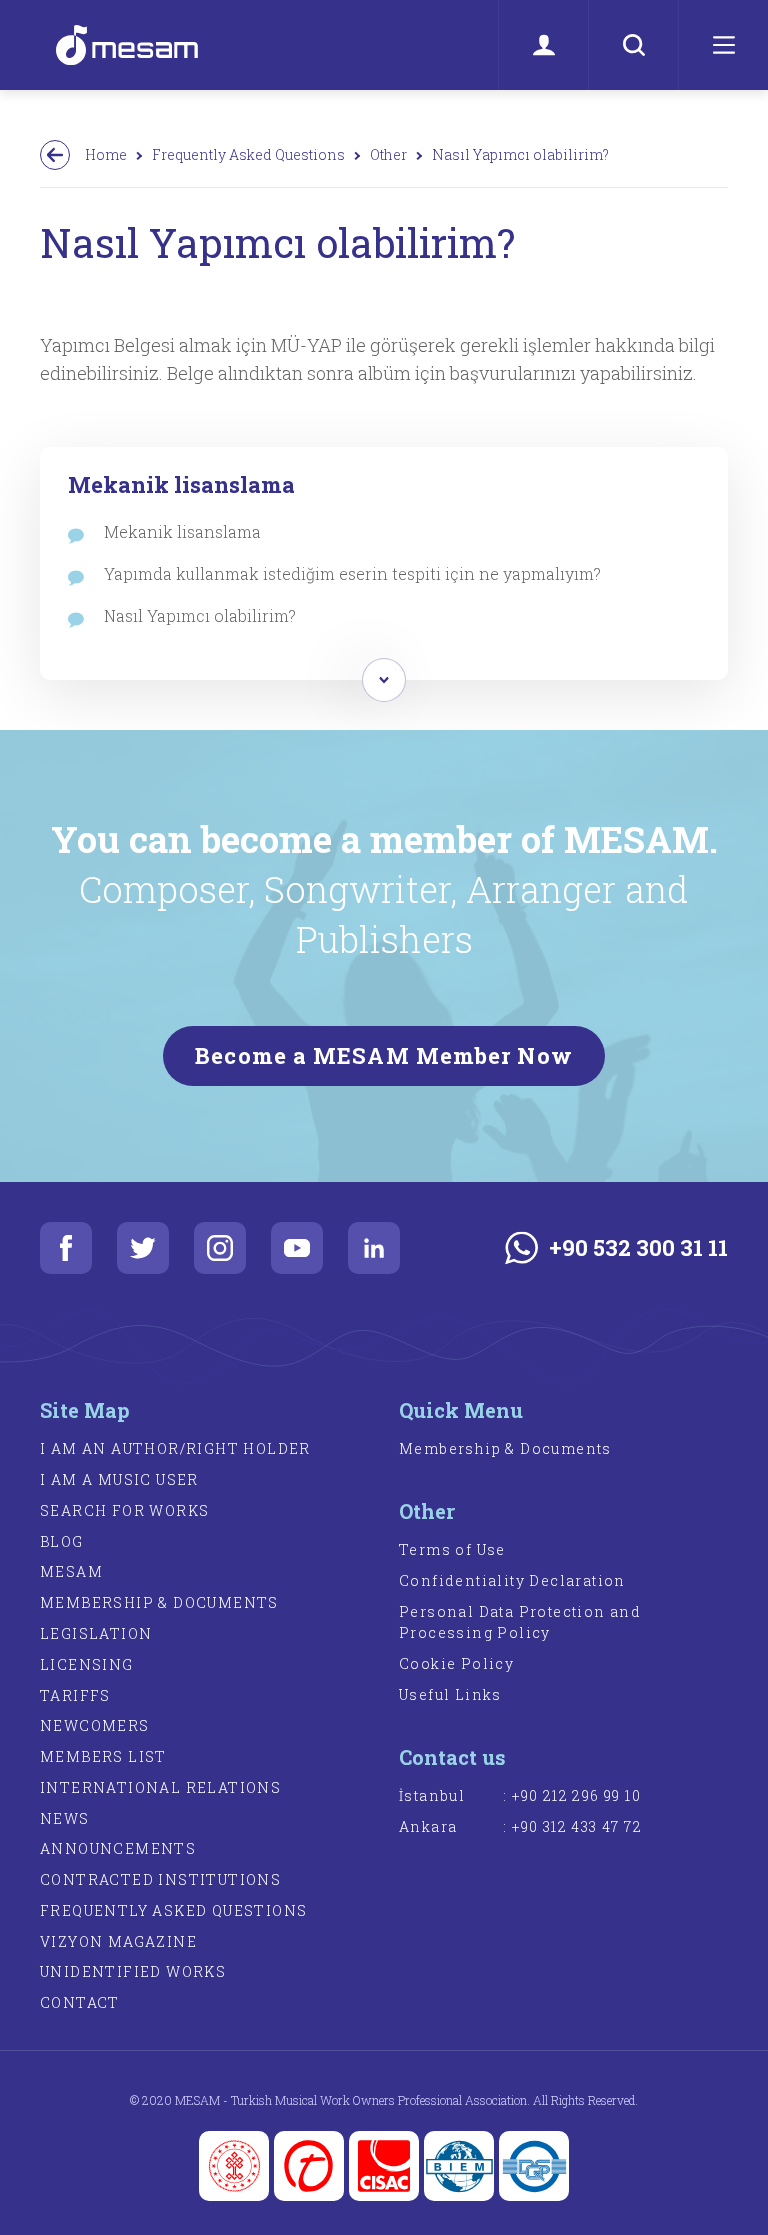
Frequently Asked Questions (248, 154)
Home (106, 154)
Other (388, 154)
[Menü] (723, 45)
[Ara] (633, 45)
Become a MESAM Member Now (384, 1055)
